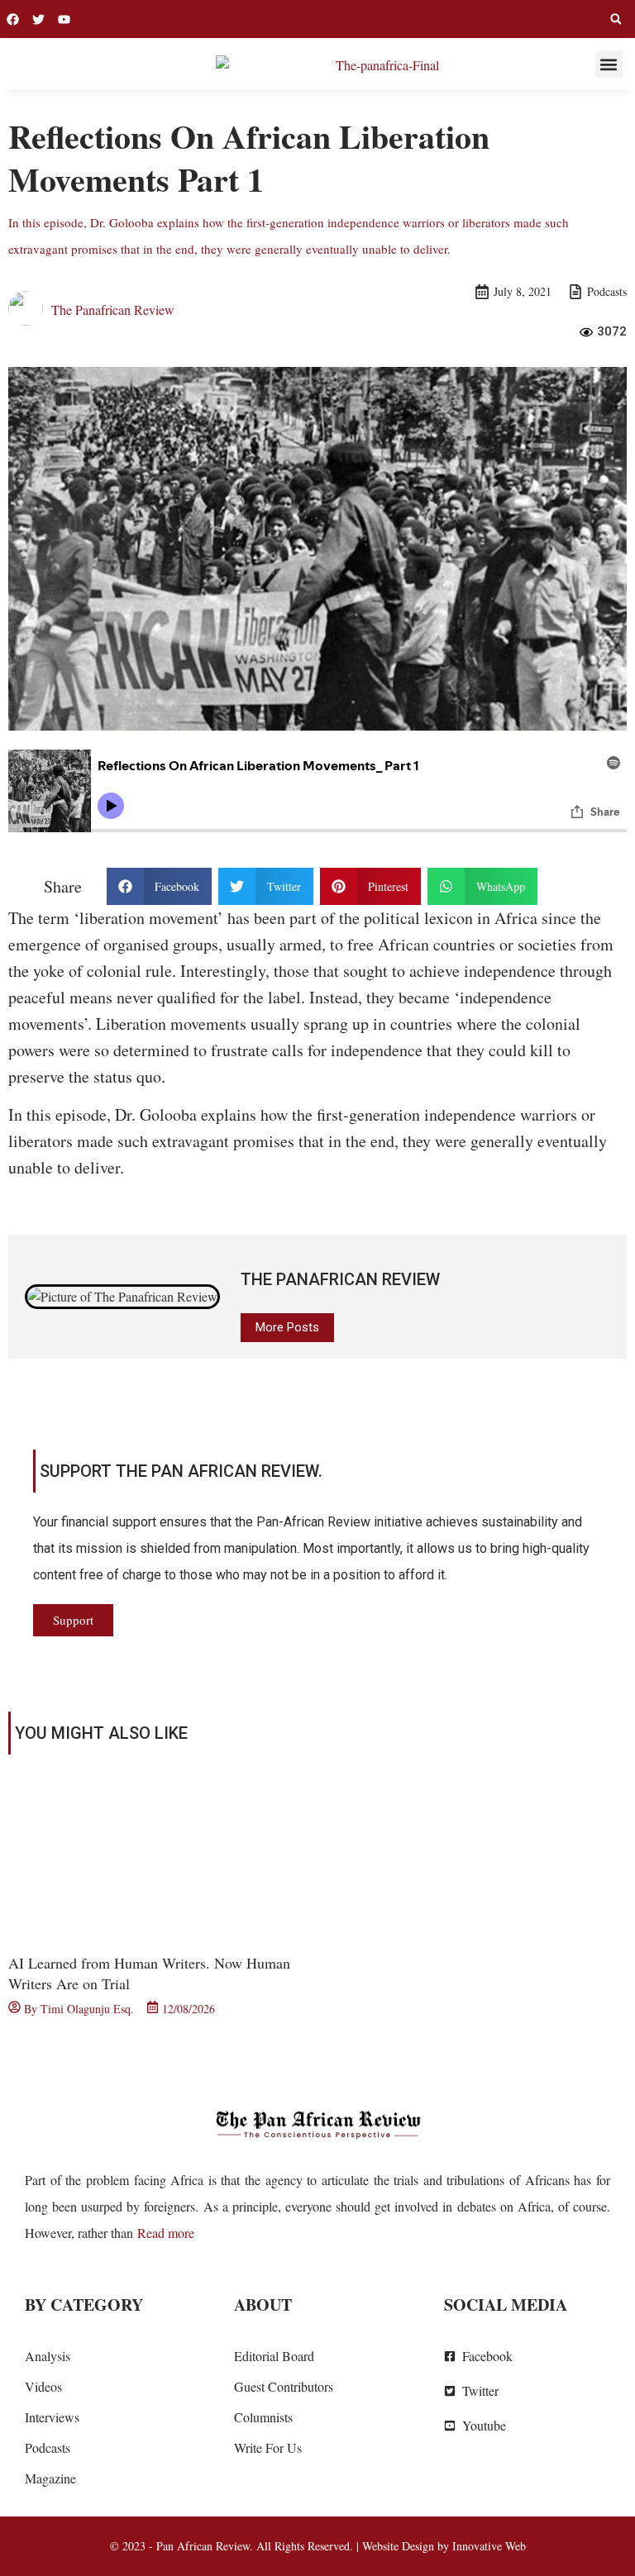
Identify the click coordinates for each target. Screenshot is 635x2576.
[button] (616, 19)
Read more (166, 2233)
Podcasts (607, 291)
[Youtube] (64, 19)
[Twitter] (38, 19)
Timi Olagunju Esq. (87, 2009)
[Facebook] (13, 19)
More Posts (287, 1327)
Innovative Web (489, 2546)
